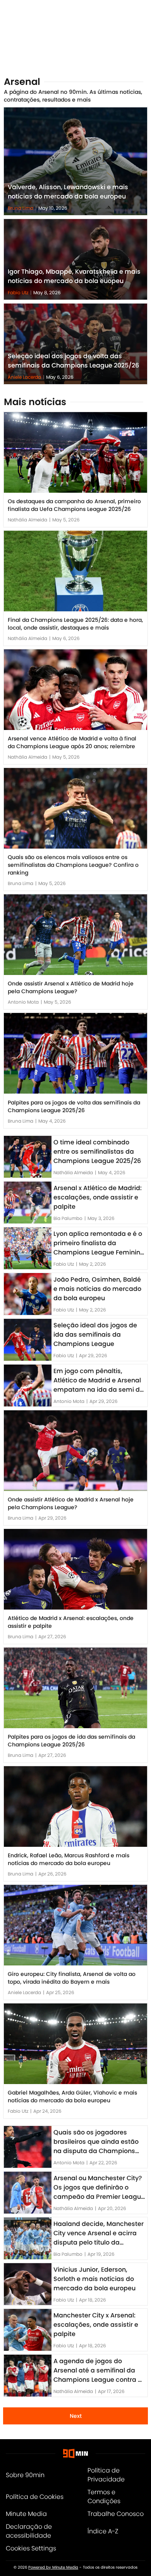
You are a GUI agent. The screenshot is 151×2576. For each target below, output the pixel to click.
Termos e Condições (104, 2497)
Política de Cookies (35, 2497)
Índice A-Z (103, 2531)
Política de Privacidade (106, 2475)
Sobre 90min (25, 2475)
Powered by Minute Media (53, 2567)
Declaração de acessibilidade (29, 2531)
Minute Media (26, 2514)
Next (76, 2416)
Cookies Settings (31, 2548)
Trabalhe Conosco (116, 2514)
